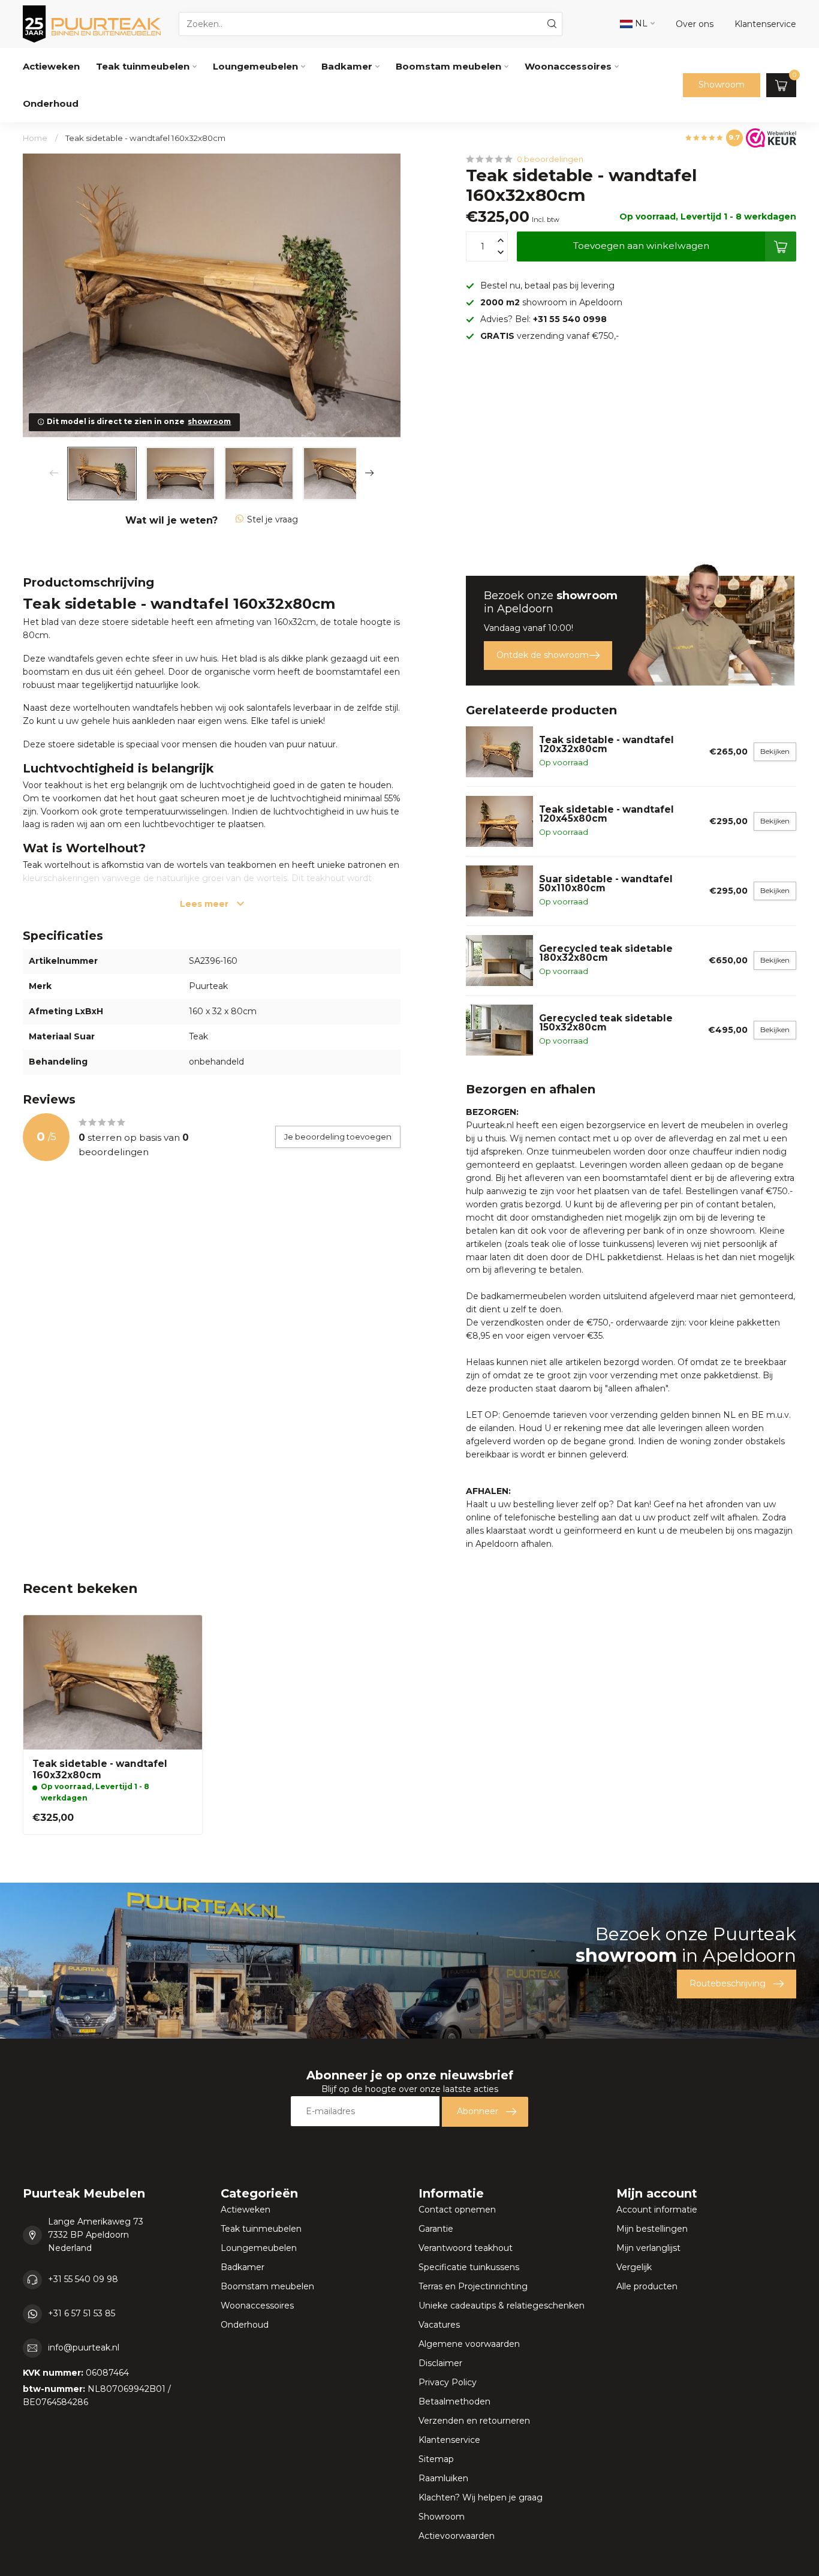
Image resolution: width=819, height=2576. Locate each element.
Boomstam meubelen (448, 66)
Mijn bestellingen (652, 2229)
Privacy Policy (448, 2382)
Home (35, 138)
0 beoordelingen (550, 159)
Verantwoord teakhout (466, 2248)
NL (640, 23)
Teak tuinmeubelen (143, 66)
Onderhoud (51, 103)
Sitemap (436, 2459)
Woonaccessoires (568, 66)
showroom (209, 421)
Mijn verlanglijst (648, 2248)
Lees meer (205, 904)
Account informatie (657, 2210)
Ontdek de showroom (543, 655)
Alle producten (647, 2286)
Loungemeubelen (255, 66)
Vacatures (439, 2325)
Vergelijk (634, 2267)
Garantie (436, 2229)
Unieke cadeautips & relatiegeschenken (502, 2306)
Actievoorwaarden (457, 2536)
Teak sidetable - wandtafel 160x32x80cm (145, 138)
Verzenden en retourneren (474, 2421)
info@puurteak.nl (84, 2347)
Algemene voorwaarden (469, 2344)
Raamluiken (443, 2478)
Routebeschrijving (728, 1983)
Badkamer (347, 66)
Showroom (722, 85)
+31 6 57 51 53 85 (82, 2313)
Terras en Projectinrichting (473, 2286)
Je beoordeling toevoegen (338, 1137)
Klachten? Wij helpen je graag (481, 2497)
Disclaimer (440, 2363)
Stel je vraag (273, 519)
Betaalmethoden (454, 2401)
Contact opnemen (457, 2210)
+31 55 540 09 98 (83, 2279)
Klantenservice (449, 2440)
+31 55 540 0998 (570, 319)
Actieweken (51, 66)
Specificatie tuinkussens (469, 2267)
